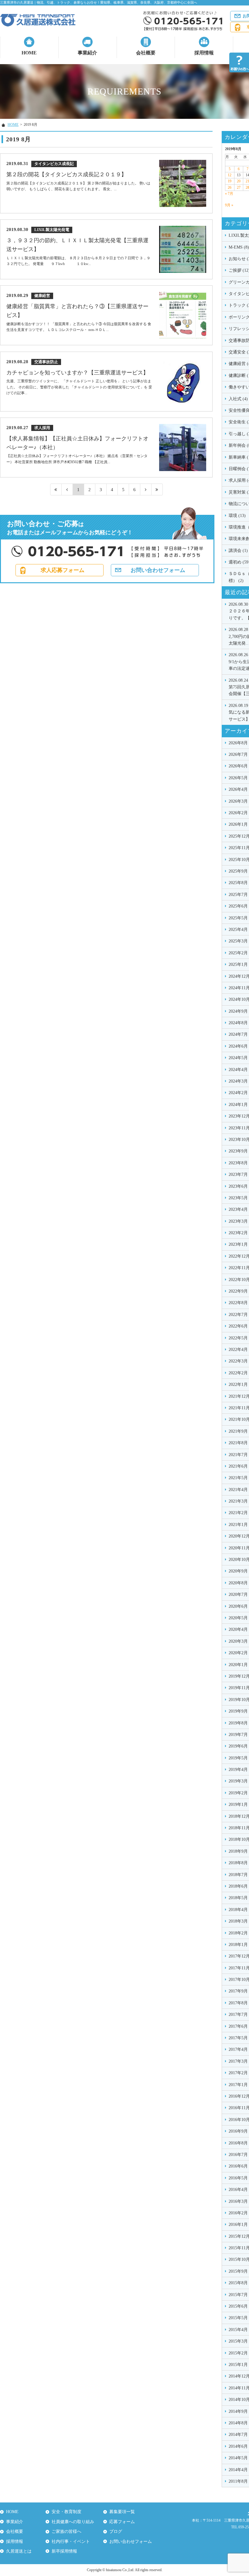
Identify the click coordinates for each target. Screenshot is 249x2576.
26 (230, 188)
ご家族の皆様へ (67, 2531)
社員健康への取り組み (73, 2522)
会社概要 (146, 53)
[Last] (157, 489)
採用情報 (204, 53)
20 (239, 181)
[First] (56, 489)
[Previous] (67, 489)
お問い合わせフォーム (158, 570)
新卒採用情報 (64, 2551)
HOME (29, 53)
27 (239, 188)
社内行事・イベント (71, 2542)
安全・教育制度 (67, 2512)
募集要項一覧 (122, 2512)
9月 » (229, 205)
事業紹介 (87, 53)
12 (230, 175)
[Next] (146, 489)
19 (230, 181)
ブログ (116, 2531)
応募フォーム (122, 2522)
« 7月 (229, 194)
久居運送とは (19, 2551)
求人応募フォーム (63, 570)
